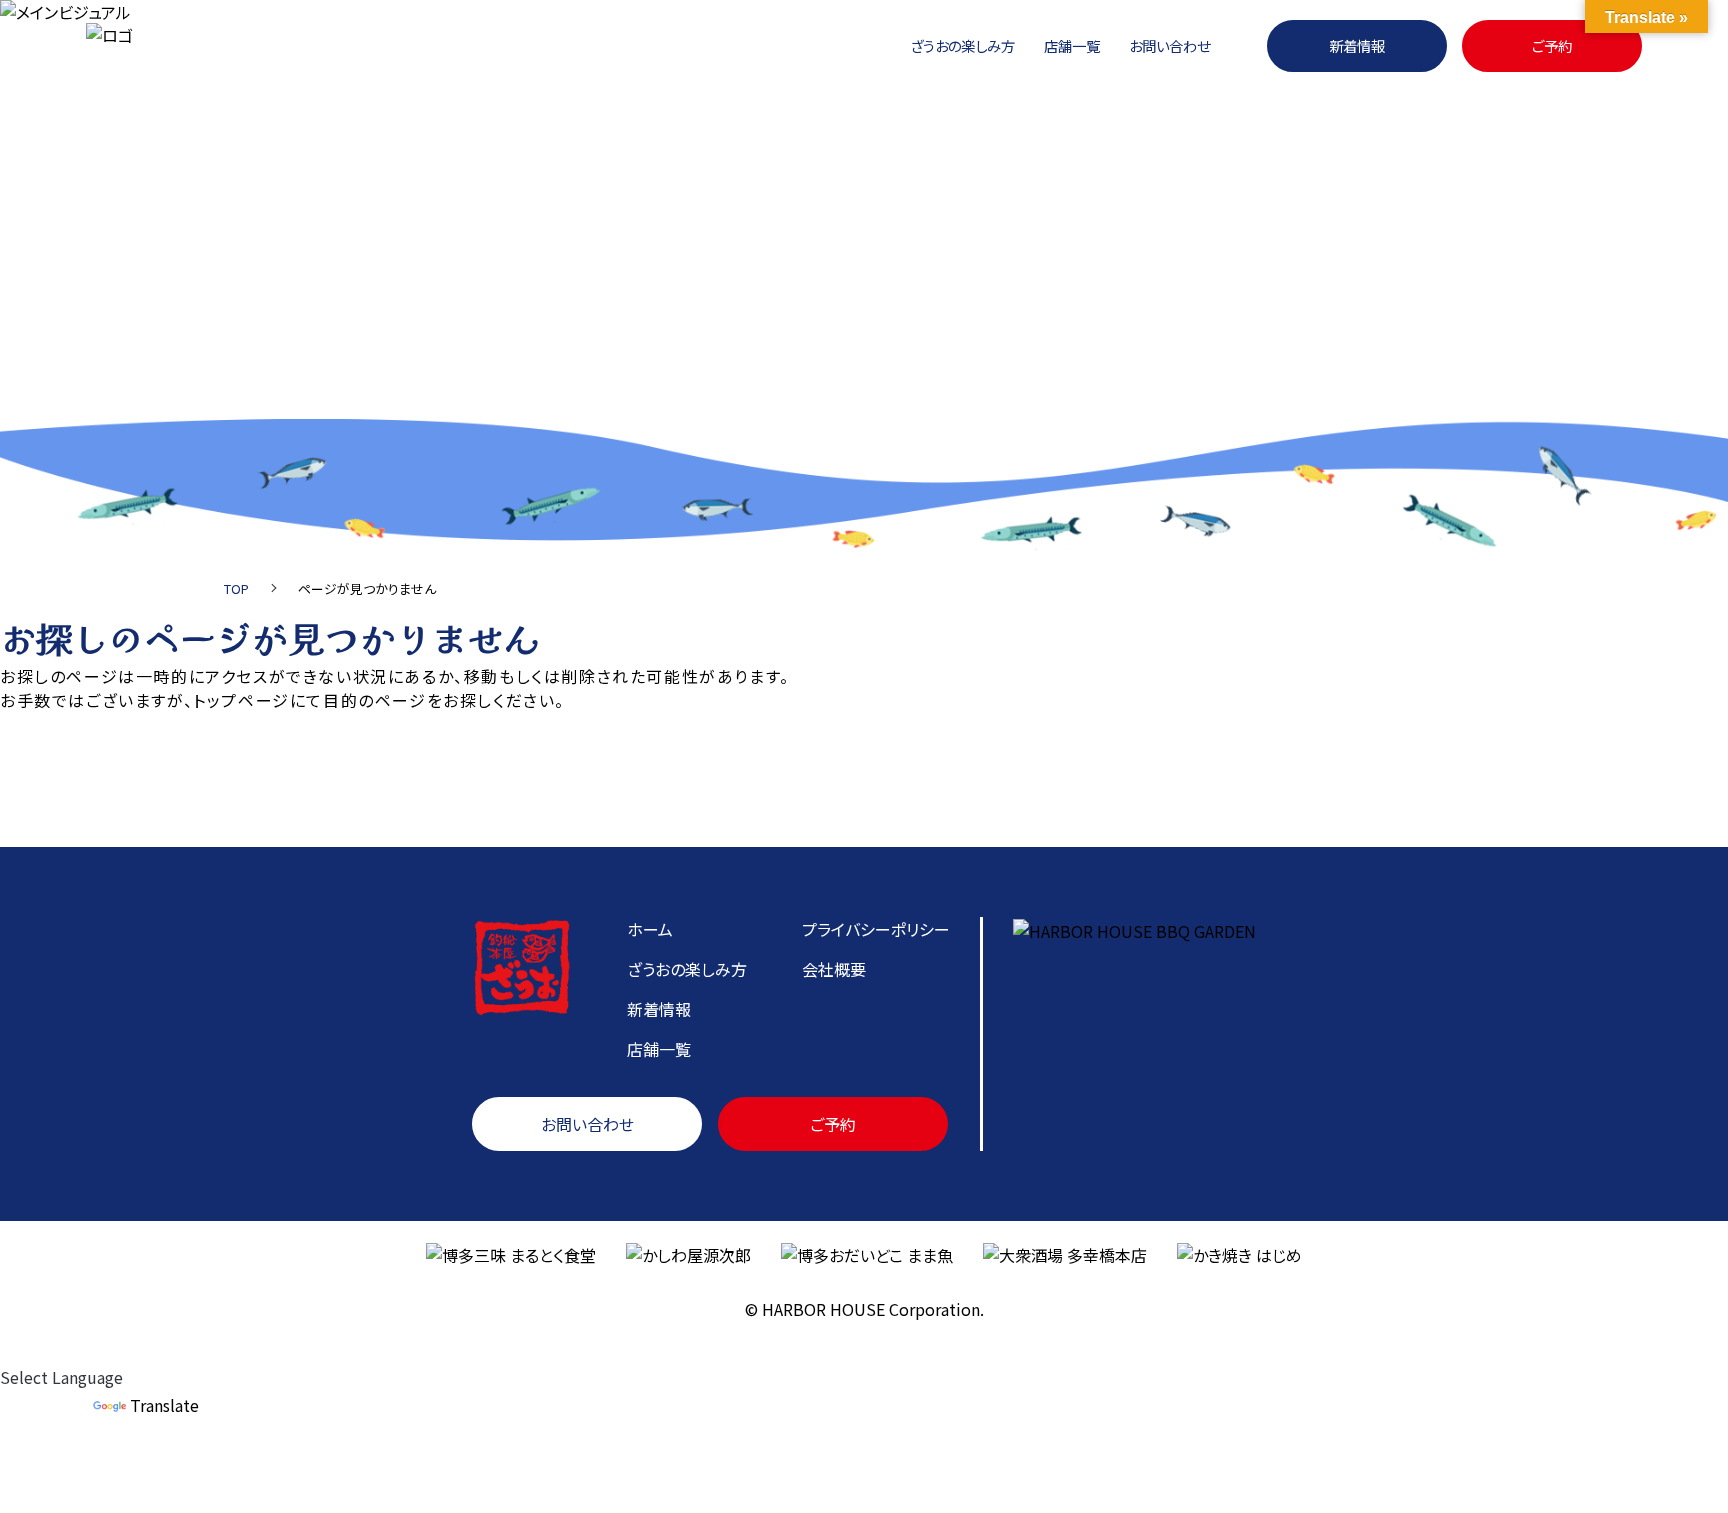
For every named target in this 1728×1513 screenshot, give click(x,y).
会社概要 (834, 969)
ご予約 (1552, 45)
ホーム (650, 929)
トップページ (241, 700)
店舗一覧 (1072, 45)
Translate (164, 1405)
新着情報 (1357, 45)
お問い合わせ (1169, 45)
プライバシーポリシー (876, 929)
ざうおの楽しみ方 (962, 45)
